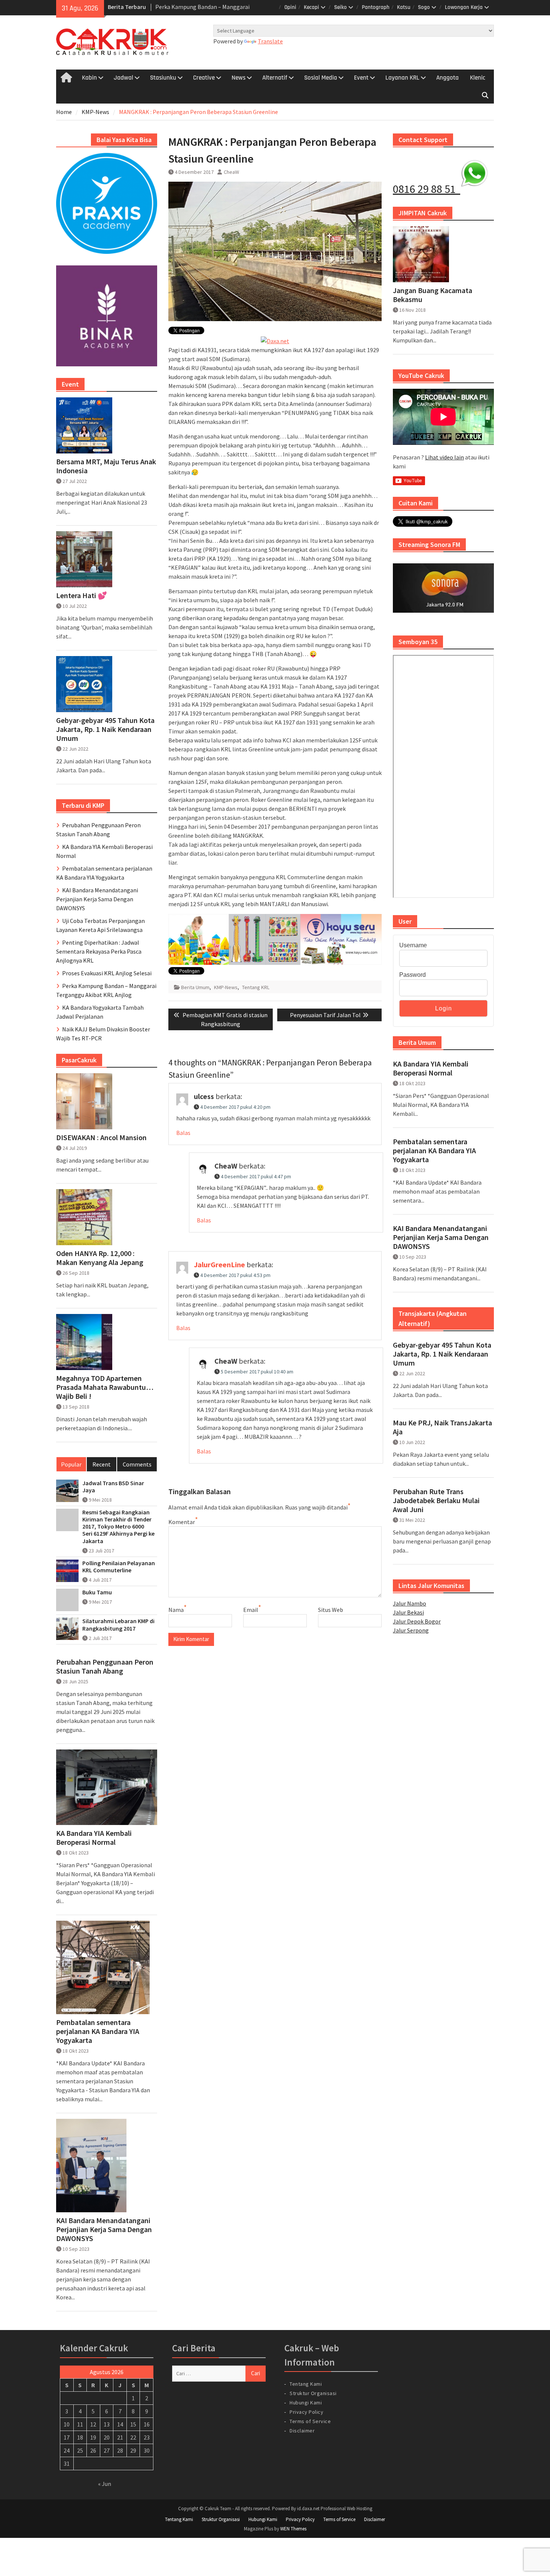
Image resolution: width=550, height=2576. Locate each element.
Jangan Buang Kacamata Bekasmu (433, 295)
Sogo (424, 7)
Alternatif (275, 78)
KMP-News (226, 987)
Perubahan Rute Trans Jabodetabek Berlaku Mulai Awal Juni (436, 1501)
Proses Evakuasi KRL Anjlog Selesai (107, 973)
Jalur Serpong (411, 1630)
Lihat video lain (444, 457)
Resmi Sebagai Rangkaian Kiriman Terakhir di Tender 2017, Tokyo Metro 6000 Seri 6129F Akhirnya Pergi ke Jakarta (118, 1527)
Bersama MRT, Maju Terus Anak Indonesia (106, 466)
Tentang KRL (256, 987)
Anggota (447, 78)
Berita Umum (195, 987)
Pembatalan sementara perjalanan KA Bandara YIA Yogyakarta (434, 1151)
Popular (71, 1464)
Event (361, 78)
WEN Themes (293, 2529)
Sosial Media (321, 78)
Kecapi (311, 7)
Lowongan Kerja (464, 7)
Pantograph (376, 7)
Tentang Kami (306, 2384)
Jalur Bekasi (408, 1612)
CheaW (231, 172)
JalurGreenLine (219, 1264)
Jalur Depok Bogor (417, 1621)
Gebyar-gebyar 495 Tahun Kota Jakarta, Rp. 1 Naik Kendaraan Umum (442, 1354)
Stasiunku (163, 78)
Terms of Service (310, 2421)
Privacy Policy (306, 2412)
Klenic (478, 78)
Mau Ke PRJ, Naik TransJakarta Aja (442, 1427)
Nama (176, 1610)
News (239, 78)
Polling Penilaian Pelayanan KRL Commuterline (119, 1567)
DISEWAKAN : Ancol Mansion (101, 1138)
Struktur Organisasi (313, 2393)
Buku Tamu (97, 1592)
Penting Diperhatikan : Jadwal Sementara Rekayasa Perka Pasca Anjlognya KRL (99, 951)
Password (413, 975)
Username (413, 945)
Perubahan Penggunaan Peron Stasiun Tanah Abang (105, 1666)
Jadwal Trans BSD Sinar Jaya (113, 1487)
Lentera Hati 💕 (82, 595)
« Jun (105, 2484)
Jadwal (123, 78)
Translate (270, 41)
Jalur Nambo (410, 1603)
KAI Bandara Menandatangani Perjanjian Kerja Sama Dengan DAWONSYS (441, 1237)
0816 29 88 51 (427, 189)
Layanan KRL (402, 78)
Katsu (404, 7)
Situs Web (331, 1610)
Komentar (182, 1522)
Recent (102, 1464)
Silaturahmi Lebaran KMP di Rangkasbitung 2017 (118, 1625)
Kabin (89, 78)
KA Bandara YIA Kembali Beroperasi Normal (431, 1068)
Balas (183, 1133)
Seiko (340, 7)
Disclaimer (302, 2431)
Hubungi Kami (306, 2403)
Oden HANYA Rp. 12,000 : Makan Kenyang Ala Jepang (100, 1258)
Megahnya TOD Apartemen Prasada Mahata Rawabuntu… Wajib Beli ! (105, 1387)
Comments (137, 1464)
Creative (204, 78)
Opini (290, 7)
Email (251, 1610)
